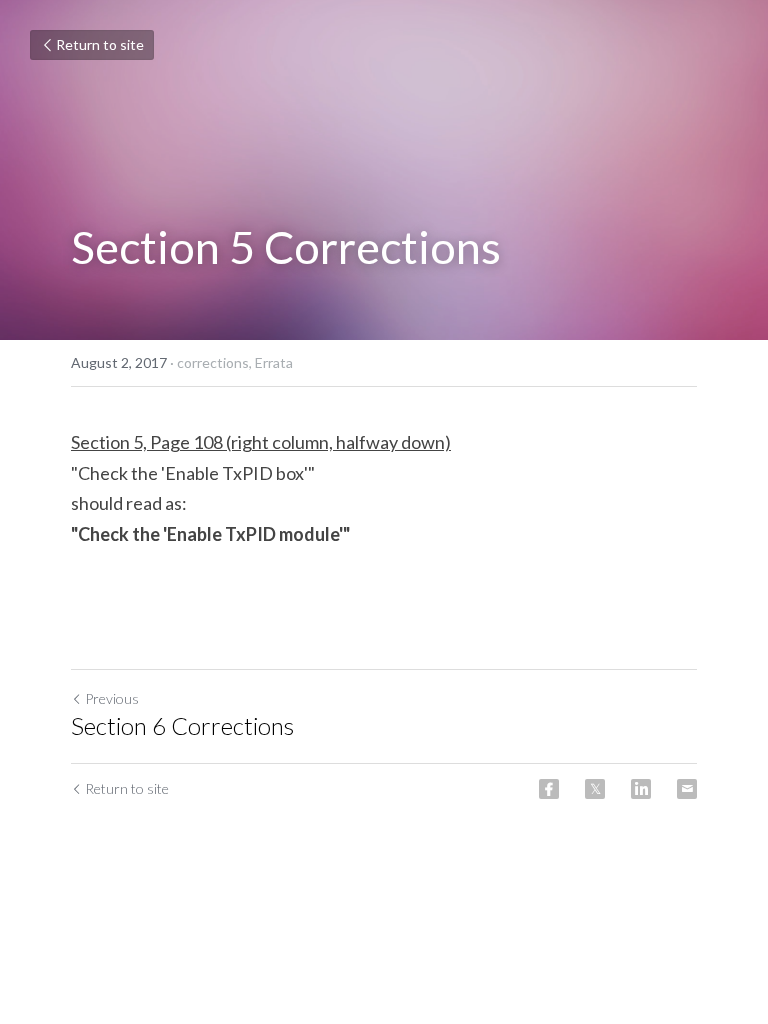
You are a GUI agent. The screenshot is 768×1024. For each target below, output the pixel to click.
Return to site (100, 44)
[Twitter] (595, 789)
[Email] (687, 789)
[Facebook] (549, 789)
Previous (112, 698)
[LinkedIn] (641, 789)
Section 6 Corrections (182, 725)
